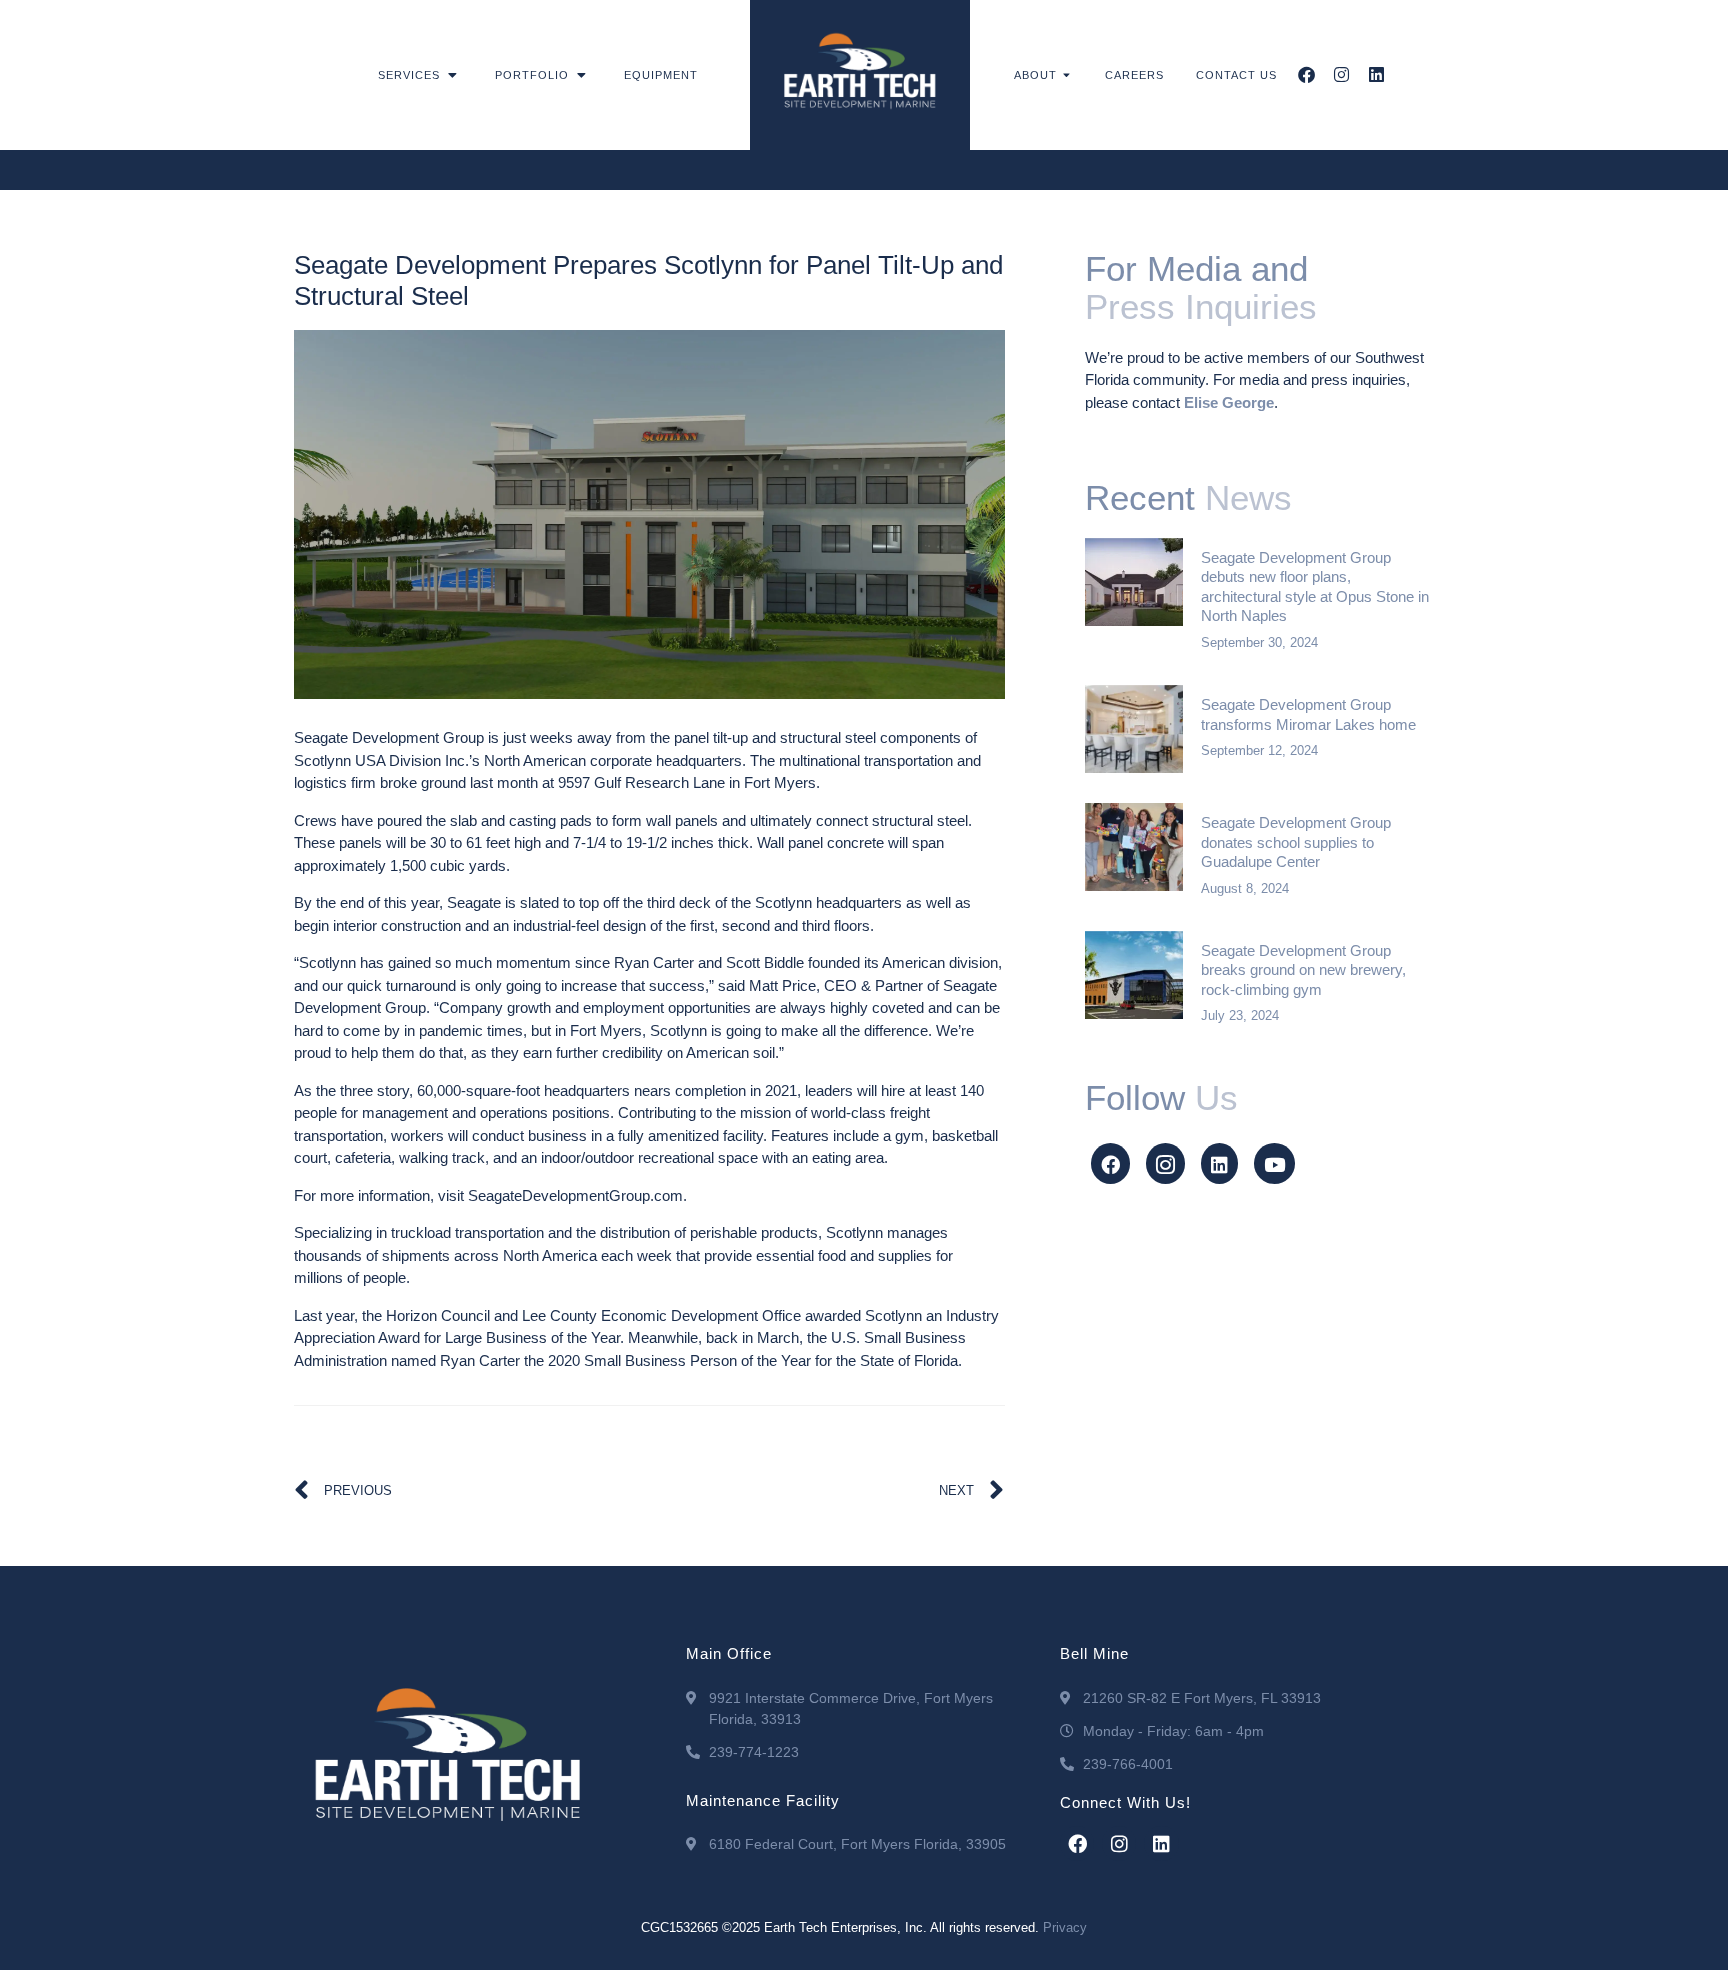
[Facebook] (1306, 74)
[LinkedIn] (1219, 1163)
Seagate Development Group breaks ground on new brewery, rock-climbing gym (1303, 970)
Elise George (1229, 402)
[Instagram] (1341, 74)
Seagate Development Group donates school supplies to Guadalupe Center (1296, 842)
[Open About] (1067, 75)
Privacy (1065, 1927)
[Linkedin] (1376, 74)
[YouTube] (1274, 1163)
